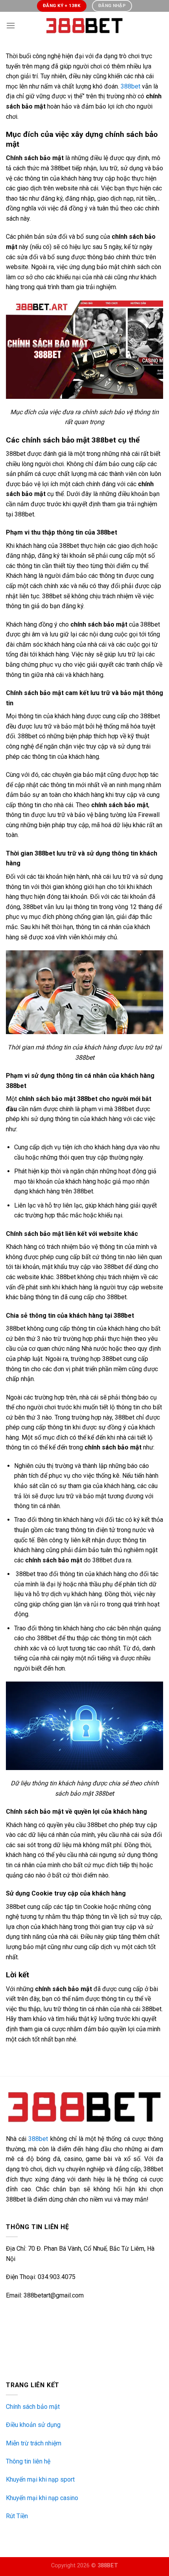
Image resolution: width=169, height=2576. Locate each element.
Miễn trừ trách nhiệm (34, 2443)
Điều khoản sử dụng (33, 2425)
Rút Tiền (17, 2516)
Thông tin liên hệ (28, 2461)
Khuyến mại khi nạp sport (40, 2479)
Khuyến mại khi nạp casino (42, 2498)
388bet (130, 86)
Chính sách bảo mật (33, 2407)
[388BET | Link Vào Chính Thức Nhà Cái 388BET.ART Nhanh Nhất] (84, 26)
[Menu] (11, 25)
